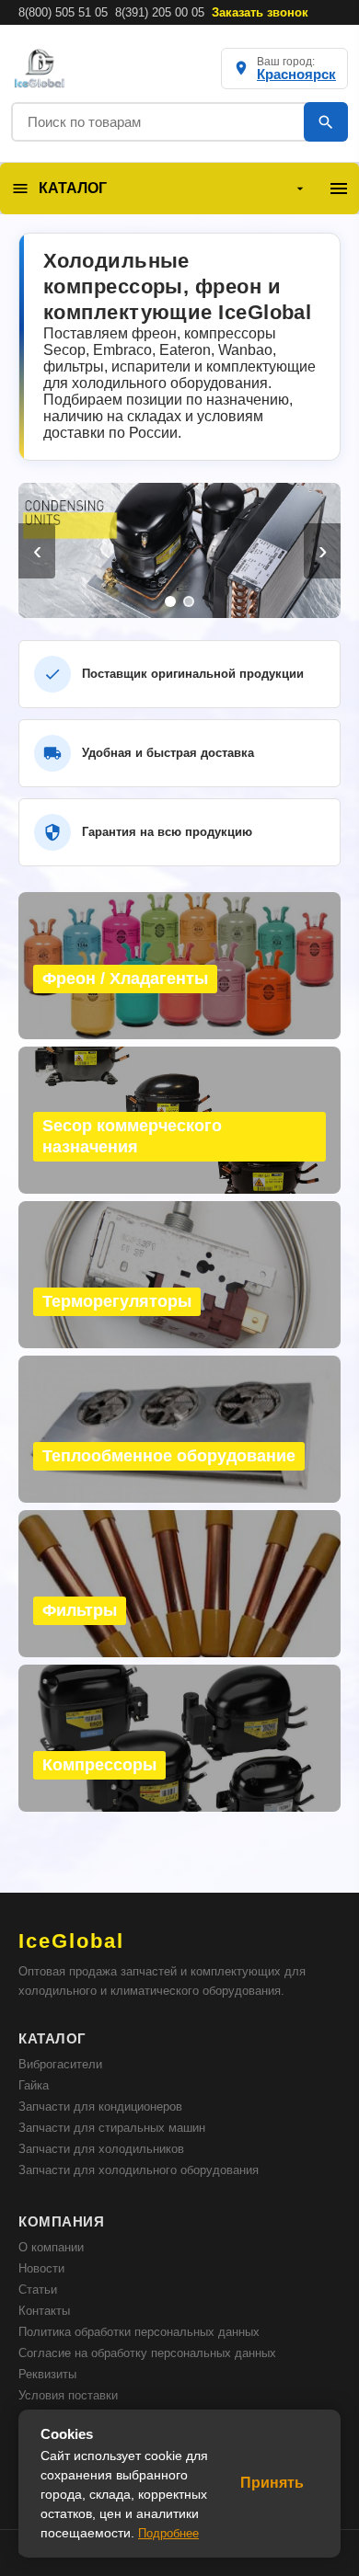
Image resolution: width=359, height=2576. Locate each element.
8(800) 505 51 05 (63, 12)
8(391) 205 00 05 (160, 12)
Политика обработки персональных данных (139, 2332)
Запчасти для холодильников (101, 2149)
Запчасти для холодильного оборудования (139, 2170)
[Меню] (339, 189)
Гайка (34, 2085)
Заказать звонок (260, 12)
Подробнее (168, 2533)
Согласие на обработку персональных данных (147, 2353)
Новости (41, 2268)
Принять (272, 2483)
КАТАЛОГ (73, 188)
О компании (51, 2247)
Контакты (44, 2311)
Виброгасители (60, 2064)
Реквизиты (47, 2374)
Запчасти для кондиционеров (100, 2107)
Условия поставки (68, 2395)
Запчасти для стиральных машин (112, 2128)
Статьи (38, 2290)
